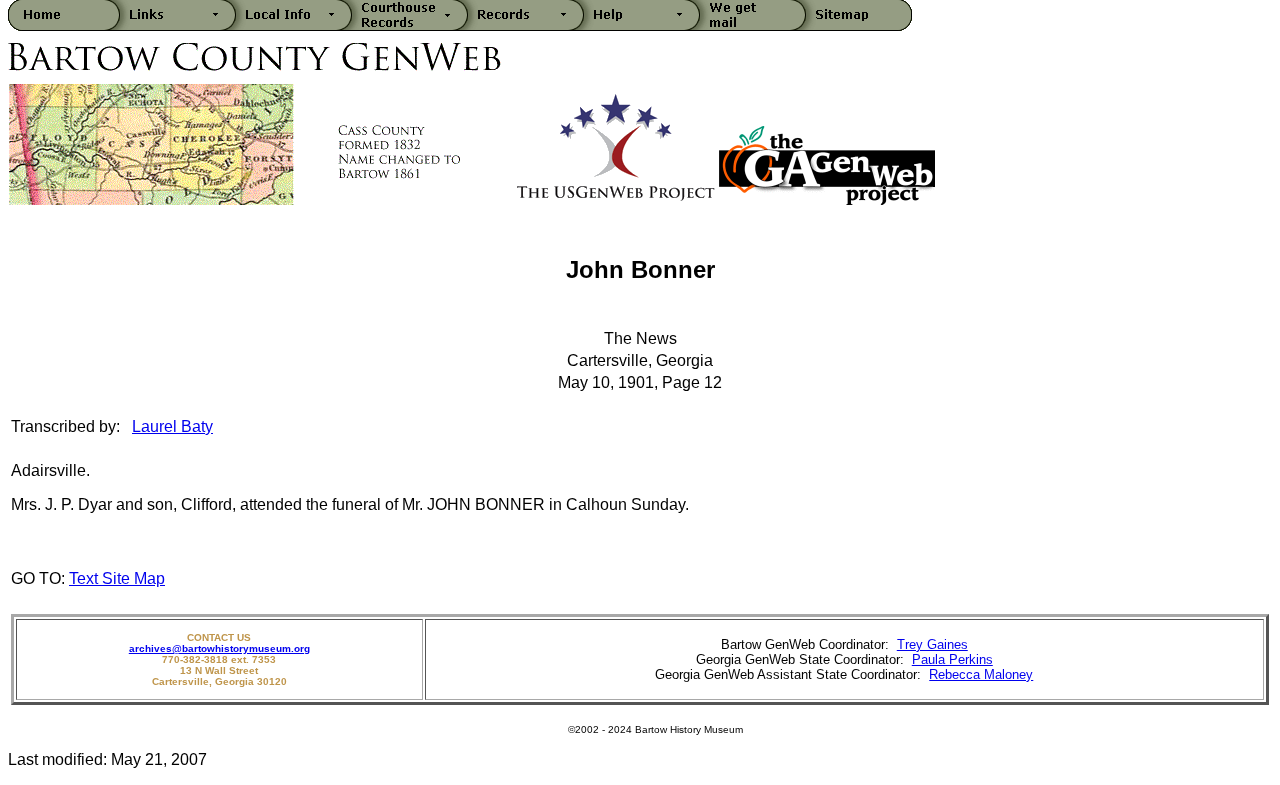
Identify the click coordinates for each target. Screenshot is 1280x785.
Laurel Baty (172, 426)
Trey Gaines (932, 644)
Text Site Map (117, 578)
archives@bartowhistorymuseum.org (219, 648)
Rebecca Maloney (981, 674)
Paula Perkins (952, 659)
